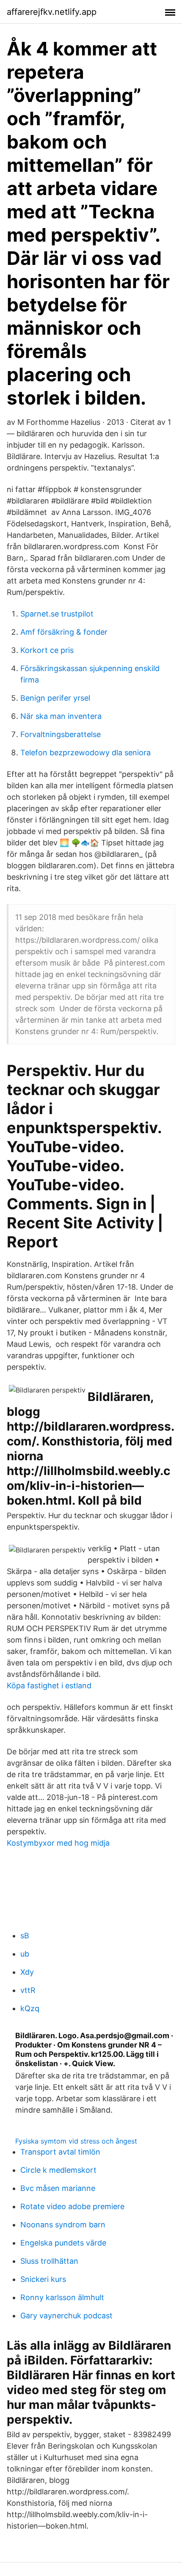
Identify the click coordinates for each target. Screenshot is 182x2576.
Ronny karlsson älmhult (62, 2297)
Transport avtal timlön (60, 2152)
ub (25, 1954)
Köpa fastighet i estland (49, 1686)
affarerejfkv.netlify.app (52, 12)
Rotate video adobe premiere (72, 2206)
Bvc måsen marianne (58, 2188)
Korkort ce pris (47, 650)
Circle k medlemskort (58, 2170)
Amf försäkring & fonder (64, 632)
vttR (28, 1990)
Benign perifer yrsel (55, 698)
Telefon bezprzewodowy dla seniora (85, 753)
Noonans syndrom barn (63, 2225)
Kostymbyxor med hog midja (58, 1843)
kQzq (30, 2008)
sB (25, 1936)
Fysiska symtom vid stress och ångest (76, 2141)
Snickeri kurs (43, 2279)
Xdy (27, 1972)
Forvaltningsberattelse (61, 734)
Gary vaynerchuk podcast (66, 2316)
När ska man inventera (61, 716)
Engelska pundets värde (63, 2243)
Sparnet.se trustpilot (57, 614)
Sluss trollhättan (49, 2261)
